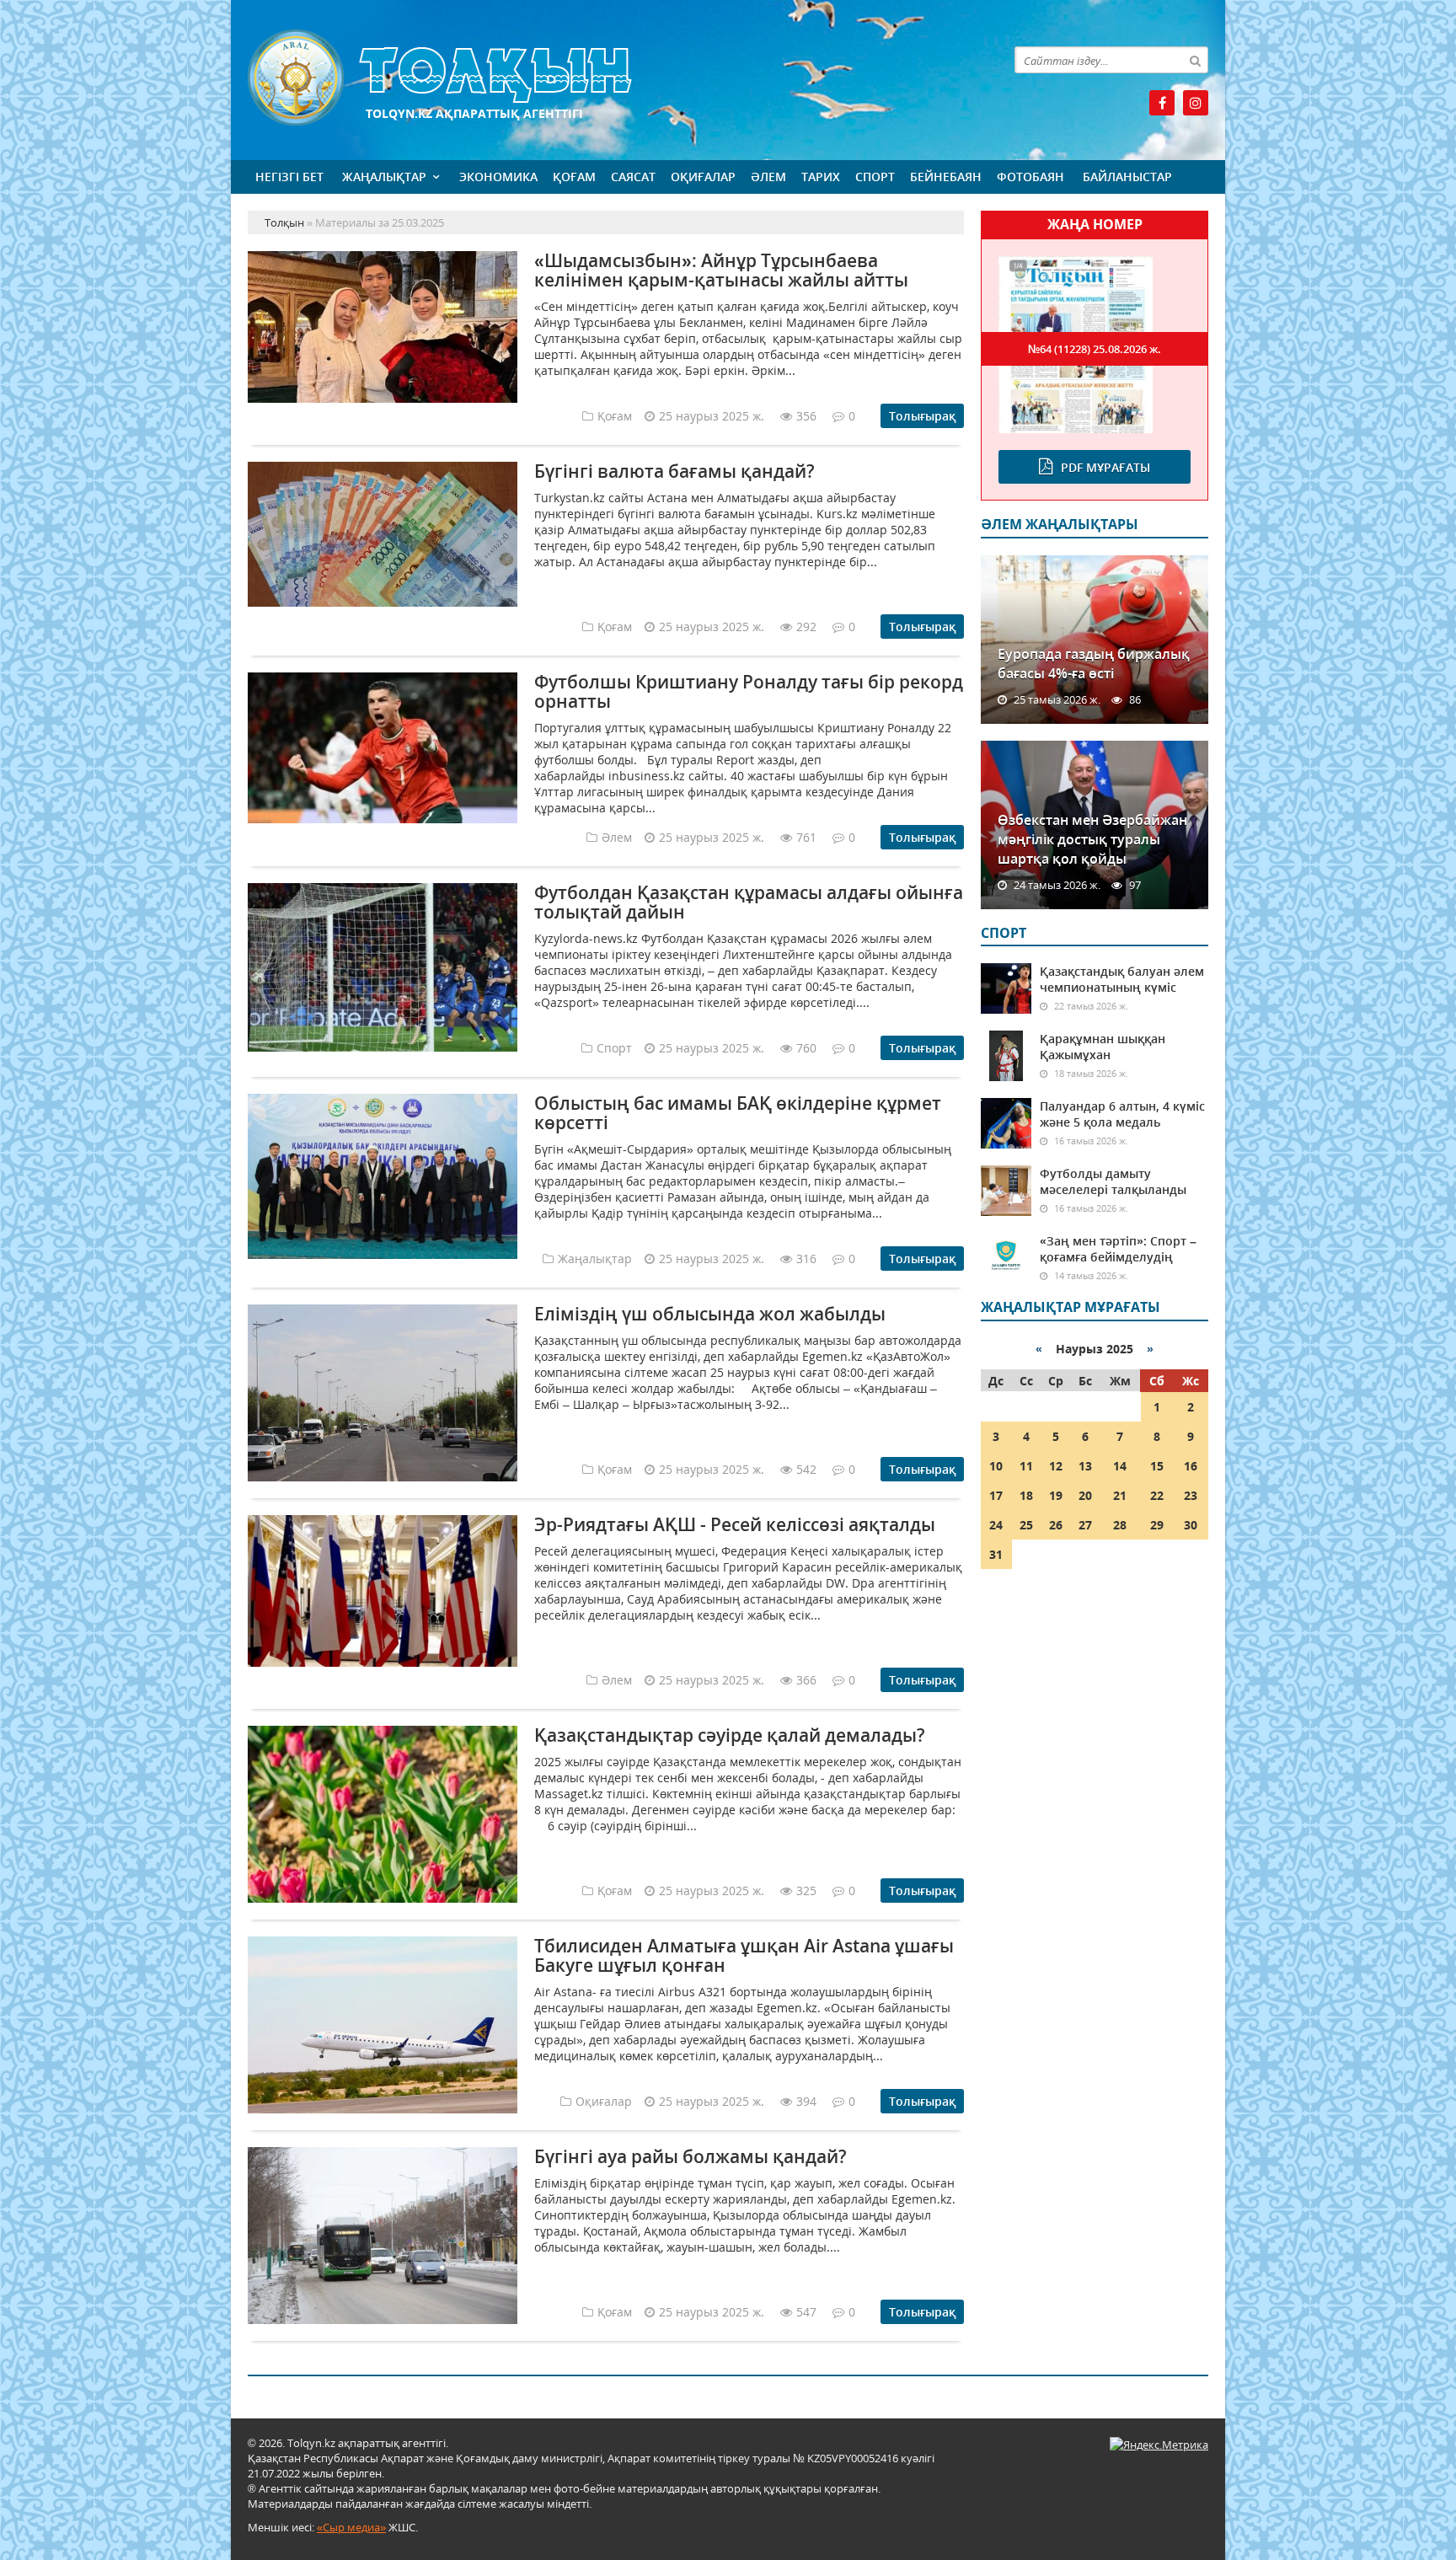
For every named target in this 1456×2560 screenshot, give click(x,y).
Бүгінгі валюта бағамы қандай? (674, 471)
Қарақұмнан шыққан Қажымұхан (1103, 1047)
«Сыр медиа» (351, 2527)
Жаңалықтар (384, 177)
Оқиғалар (703, 177)
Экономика (498, 177)
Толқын (606, 78)
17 (996, 1495)
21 (1120, 1495)
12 (1056, 1466)
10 (996, 1466)
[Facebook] (1162, 103)
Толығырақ (922, 416)
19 (1056, 1495)
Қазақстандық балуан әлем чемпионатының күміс (1122, 979)
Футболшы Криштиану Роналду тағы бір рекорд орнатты (749, 691)
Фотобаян (1030, 177)
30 (1191, 1525)
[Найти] (1195, 60)
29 (1157, 1525)
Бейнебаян (946, 177)
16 (1191, 1466)
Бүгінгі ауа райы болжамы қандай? (691, 2156)
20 (1085, 1495)
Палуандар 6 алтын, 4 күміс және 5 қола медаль (1122, 1114)
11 (1026, 1466)
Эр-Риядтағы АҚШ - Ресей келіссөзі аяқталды (735, 1524)
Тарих (821, 177)
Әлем (768, 177)
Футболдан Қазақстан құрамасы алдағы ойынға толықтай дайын (749, 902)
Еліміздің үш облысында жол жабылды (710, 1314)
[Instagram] (1196, 103)
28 (1120, 1525)
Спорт (875, 177)
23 (1191, 1495)
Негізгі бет (289, 177)
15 (1157, 1466)
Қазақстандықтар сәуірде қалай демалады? (730, 1735)
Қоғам (574, 177)
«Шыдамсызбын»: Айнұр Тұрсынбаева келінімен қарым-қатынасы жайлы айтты (721, 270)
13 (1085, 1466)
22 (1157, 1495)
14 (1120, 1466)
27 (1085, 1525)
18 (1026, 1495)
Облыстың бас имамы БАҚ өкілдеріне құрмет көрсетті (738, 1113)
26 (1056, 1525)
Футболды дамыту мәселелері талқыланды (1113, 1181)
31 (996, 1554)
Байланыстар (1127, 177)
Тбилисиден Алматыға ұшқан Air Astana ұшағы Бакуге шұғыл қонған (744, 1955)
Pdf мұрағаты (1105, 467)
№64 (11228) (1095, 349)
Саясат (633, 177)
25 (1026, 1525)
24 (996, 1525)
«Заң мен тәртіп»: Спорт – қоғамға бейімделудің (1118, 1249)
